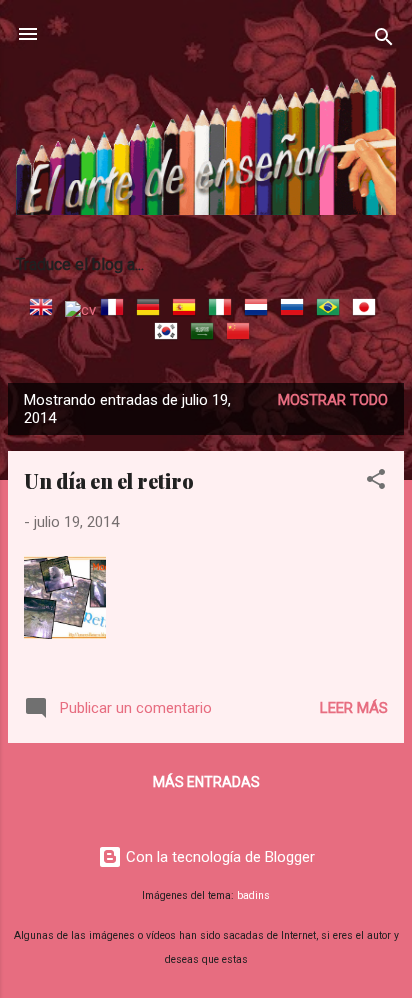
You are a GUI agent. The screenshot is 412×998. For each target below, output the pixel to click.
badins (253, 895)
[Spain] (188, 310)
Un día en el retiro (109, 480)
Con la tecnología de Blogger (218, 857)
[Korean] (170, 334)
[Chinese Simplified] (242, 334)
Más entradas (206, 782)
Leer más (354, 708)
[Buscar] (384, 40)
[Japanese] (368, 310)
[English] (45, 310)
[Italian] (224, 310)
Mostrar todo (333, 400)
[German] (152, 310)
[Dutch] (260, 310)
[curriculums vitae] (80, 310)
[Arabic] (206, 334)
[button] (376, 482)
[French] (116, 310)
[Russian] (296, 310)
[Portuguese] (332, 310)
